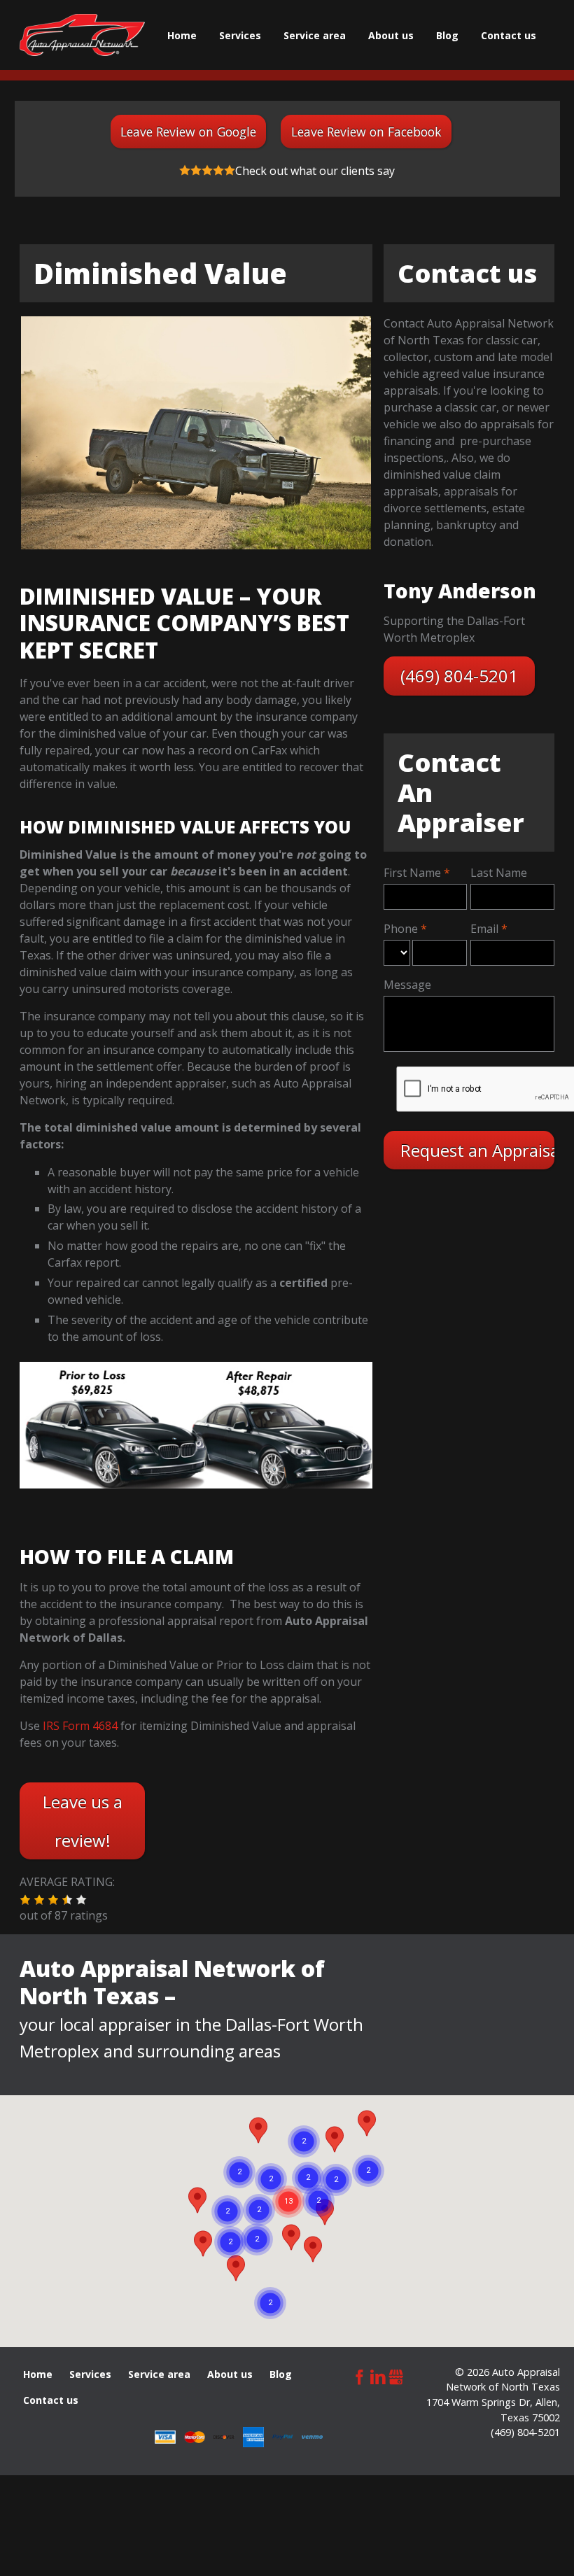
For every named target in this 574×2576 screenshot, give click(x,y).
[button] (25, 1900)
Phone (401, 929)
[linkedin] (378, 2376)
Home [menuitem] (182, 35)
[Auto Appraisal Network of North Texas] (82, 35)
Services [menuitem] (240, 35)
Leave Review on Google (188, 132)
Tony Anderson (460, 591)
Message (407, 985)
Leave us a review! (83, 1821)
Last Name (499, 873)
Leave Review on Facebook (366, 132)
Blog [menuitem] (447, 35)
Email (484, 929)
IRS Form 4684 (80, 1726)
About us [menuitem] (391, 35)
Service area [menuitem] (315, 35)
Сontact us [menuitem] (509, 35)
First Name (412, 873)
